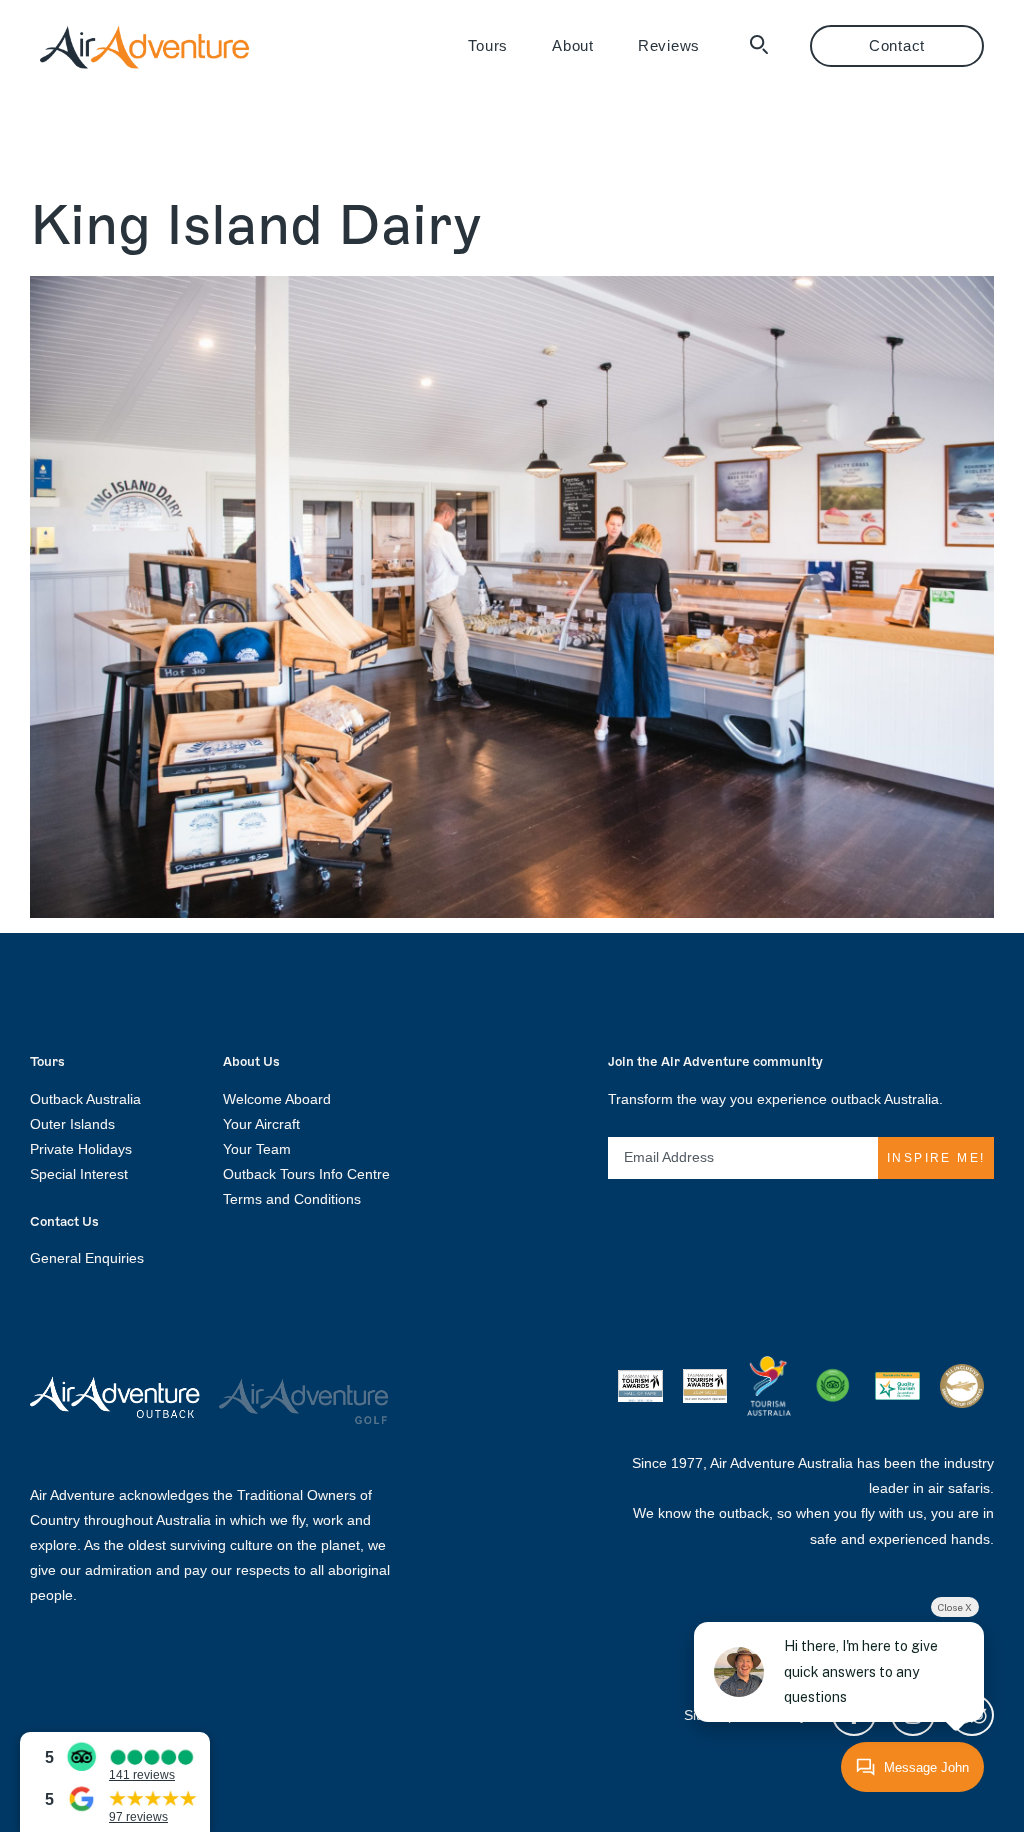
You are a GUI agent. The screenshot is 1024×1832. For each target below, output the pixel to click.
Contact (897, 45)
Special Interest (79, 1174)
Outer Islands (72, 1124)
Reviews (669, 45)
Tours (488, 45)
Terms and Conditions (292, 1199)
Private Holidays (81, 1149)
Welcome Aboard (277, 1099)
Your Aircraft (261, 1124)
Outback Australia (85, 1099)
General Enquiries (87, 1258)
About (573, 45)
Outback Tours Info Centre (306, 1174)
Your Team (257, 1149)
